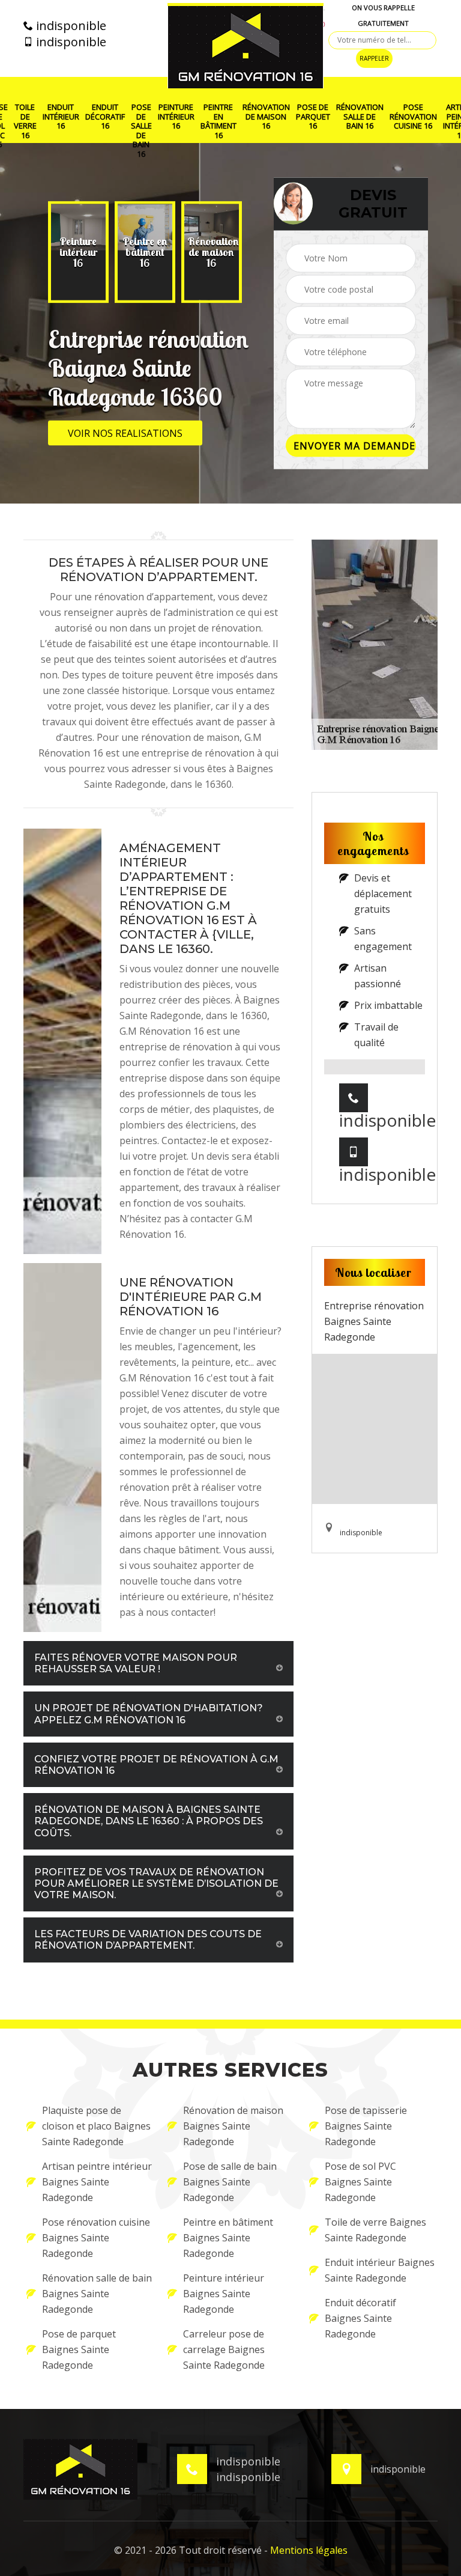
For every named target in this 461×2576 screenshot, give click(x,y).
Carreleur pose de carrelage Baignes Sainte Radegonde (224, 2349)
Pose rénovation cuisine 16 (413, 117)
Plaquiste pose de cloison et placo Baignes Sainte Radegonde (96, 2126)
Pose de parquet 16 (313, 117)
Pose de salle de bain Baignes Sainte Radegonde (230, 2182)
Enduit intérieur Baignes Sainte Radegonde (380, 2270)
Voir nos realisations (125, 433)
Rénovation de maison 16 (266, 117)
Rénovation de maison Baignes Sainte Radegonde (233, 2126)
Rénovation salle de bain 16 (360, 117)
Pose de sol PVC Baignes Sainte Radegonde (360, 2182)
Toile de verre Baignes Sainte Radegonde (375, 2230)
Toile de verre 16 (25, 121)
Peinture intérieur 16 (176, 117)
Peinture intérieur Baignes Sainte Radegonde (224, 2294)
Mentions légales (309, 2550)
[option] (78, 252)
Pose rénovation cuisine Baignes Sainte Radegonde (96, 2238)
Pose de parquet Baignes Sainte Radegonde (79, 2349)
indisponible (70, 26)
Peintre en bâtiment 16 (218, 121)
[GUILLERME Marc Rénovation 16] (246, 46)
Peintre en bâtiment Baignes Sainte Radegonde (228, 2238)
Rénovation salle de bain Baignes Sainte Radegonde (97, 2294)
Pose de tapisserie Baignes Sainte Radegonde (366, 2126)
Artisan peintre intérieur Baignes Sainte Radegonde (97, 2182)
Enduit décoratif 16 (105, 117)
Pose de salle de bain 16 (141, 131)
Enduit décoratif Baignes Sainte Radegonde (360, 2318)
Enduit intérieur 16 (61, 117)
